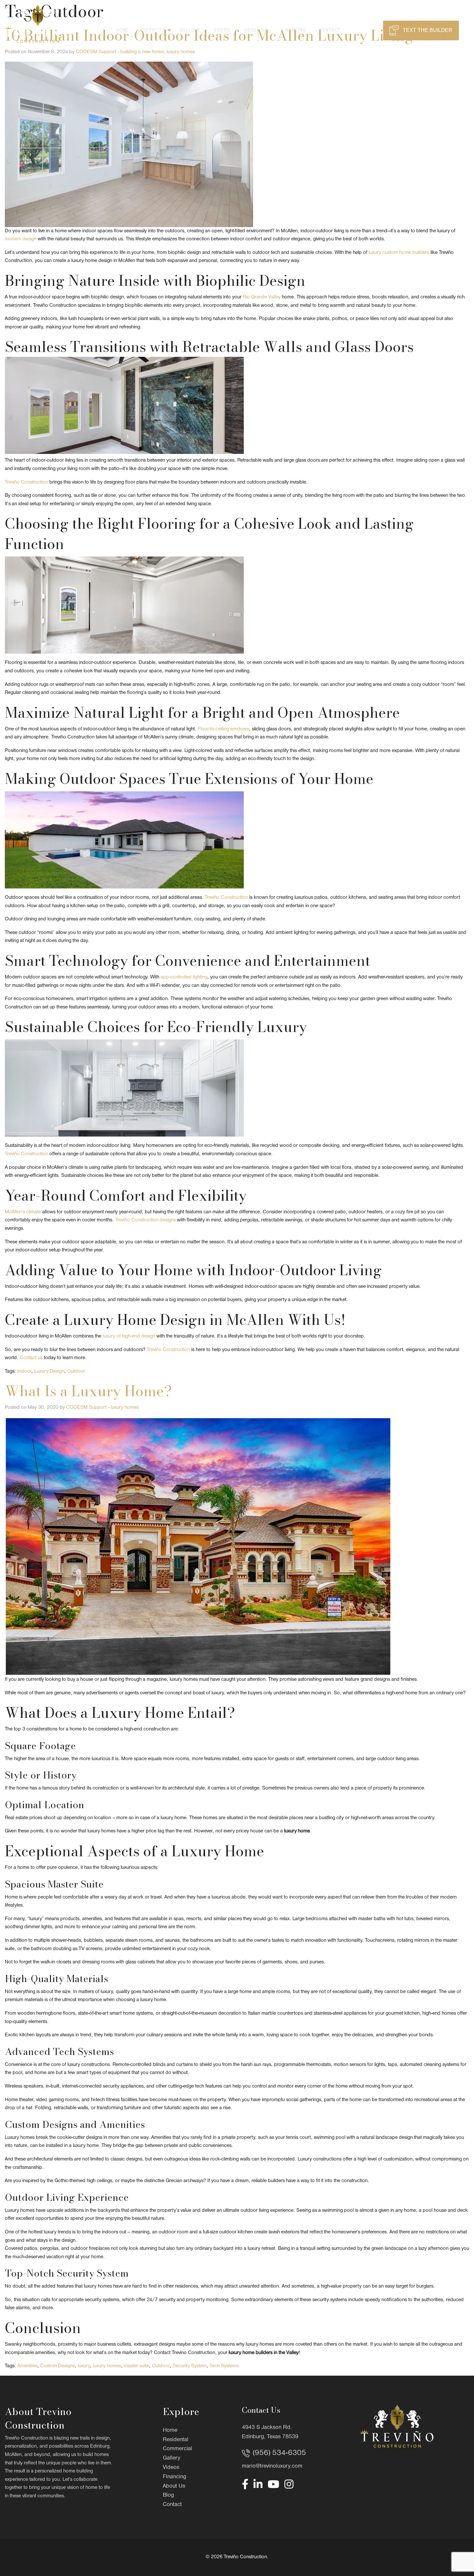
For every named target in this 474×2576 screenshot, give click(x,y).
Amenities (27, 2366)
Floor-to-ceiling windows (223, 729)
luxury (84, 2366)
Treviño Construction (26, 482)
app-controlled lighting (184, 977)
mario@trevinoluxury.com (272, 2466)
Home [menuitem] (123, 30)
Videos (171, 2467)
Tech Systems (224, 2366)
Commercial (178, 2449)
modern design (21, 239)
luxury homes (181, 52)
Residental (176, 2440)
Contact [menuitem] (330, 30)
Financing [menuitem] (293, 30)
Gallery (172, 2458)
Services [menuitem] (154, 30)
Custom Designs (58, 2366)
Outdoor (76, 1371)
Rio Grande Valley (262, 297)
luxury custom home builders (399, 253)
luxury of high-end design (129, 1336)
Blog (168, 2495)
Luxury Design (49, 1371)
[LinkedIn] (258, 2484)
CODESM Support (96, 52)
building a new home (142, 52)
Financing (174, 2477)
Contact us (31, 1358)
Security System (190, 2366)
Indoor (24, 1371)
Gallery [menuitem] (190, 30)
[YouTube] (273, 2484)
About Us (174, 2486)
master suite (136, 2366)
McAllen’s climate (23, 1212)
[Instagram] (289, 2484)
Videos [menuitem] (222, 30)
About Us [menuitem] (256, 30)
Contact (172, 2505)
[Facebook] (245, 2484)
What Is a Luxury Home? (88, 1391)
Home (170, 2430)
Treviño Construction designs (145, 1220)
